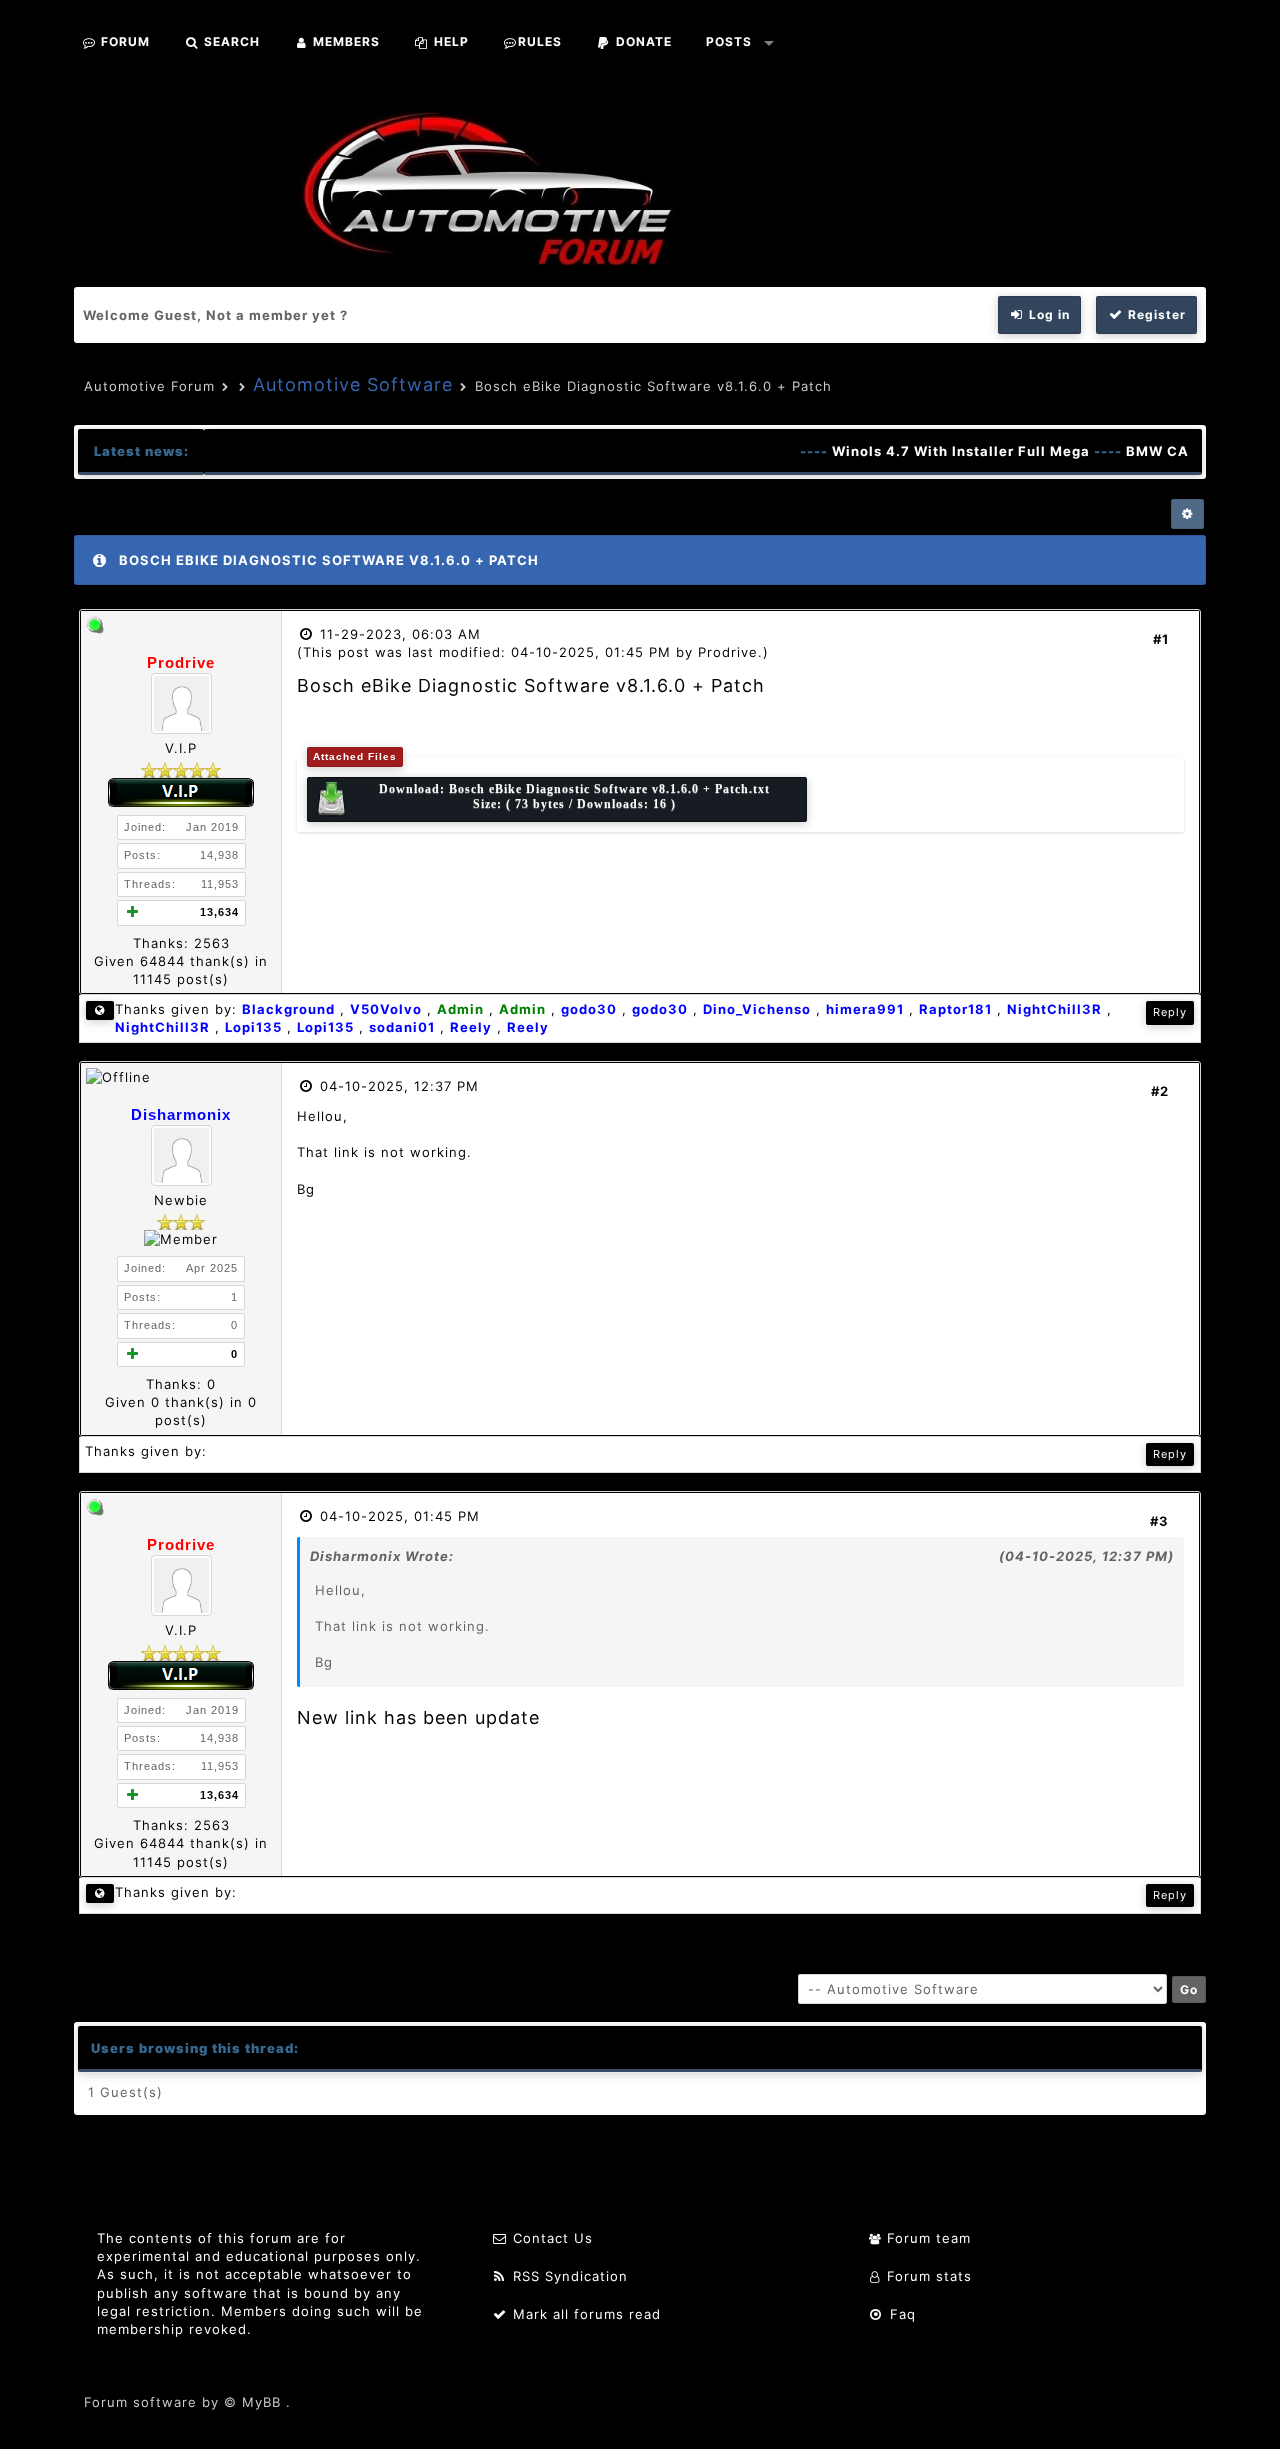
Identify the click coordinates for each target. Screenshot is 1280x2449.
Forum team (926, 2238)
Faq (900, 2314)
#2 (1160, 1091)
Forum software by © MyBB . (187, 2402)
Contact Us (550, 2238)
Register (1155, 314)
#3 (1159, 1521)
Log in (1047, 314)
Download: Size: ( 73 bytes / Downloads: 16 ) (574, 796)
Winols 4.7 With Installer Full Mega (941, 451)
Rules (540, 41)
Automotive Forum (149, 386)
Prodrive (728, 652)
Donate (642, 41)
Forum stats (927, 2276)
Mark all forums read (584, 2314)
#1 (1161, 639)
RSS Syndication (568, 2276)
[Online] (95, 629)
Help (449, 41)
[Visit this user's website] (100, 1010)
